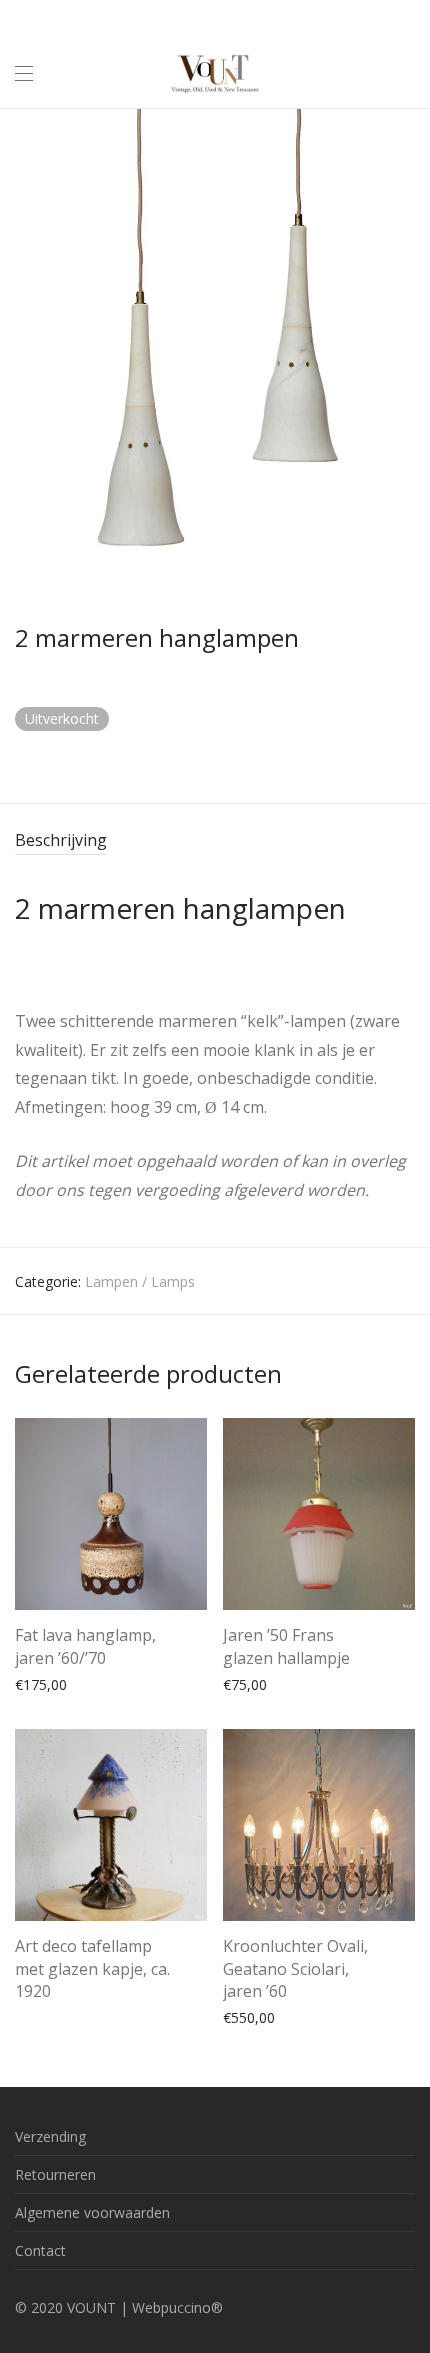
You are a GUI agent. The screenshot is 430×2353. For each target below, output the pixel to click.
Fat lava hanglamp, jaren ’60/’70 (85, 1646)
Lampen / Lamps (140, 1281)
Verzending (50, 2136)
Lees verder (43, 1993)
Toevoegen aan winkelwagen (99, 1683)
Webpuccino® (177, 2307)
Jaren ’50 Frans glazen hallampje (286, 1646)
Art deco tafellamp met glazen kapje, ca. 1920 (92, 1968)
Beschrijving (61, 840)
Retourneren (55, 2174)
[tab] (215, 841)
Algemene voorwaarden (92, 2212)
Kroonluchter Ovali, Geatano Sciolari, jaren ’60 (295, 1968)
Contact (40, 2250)
